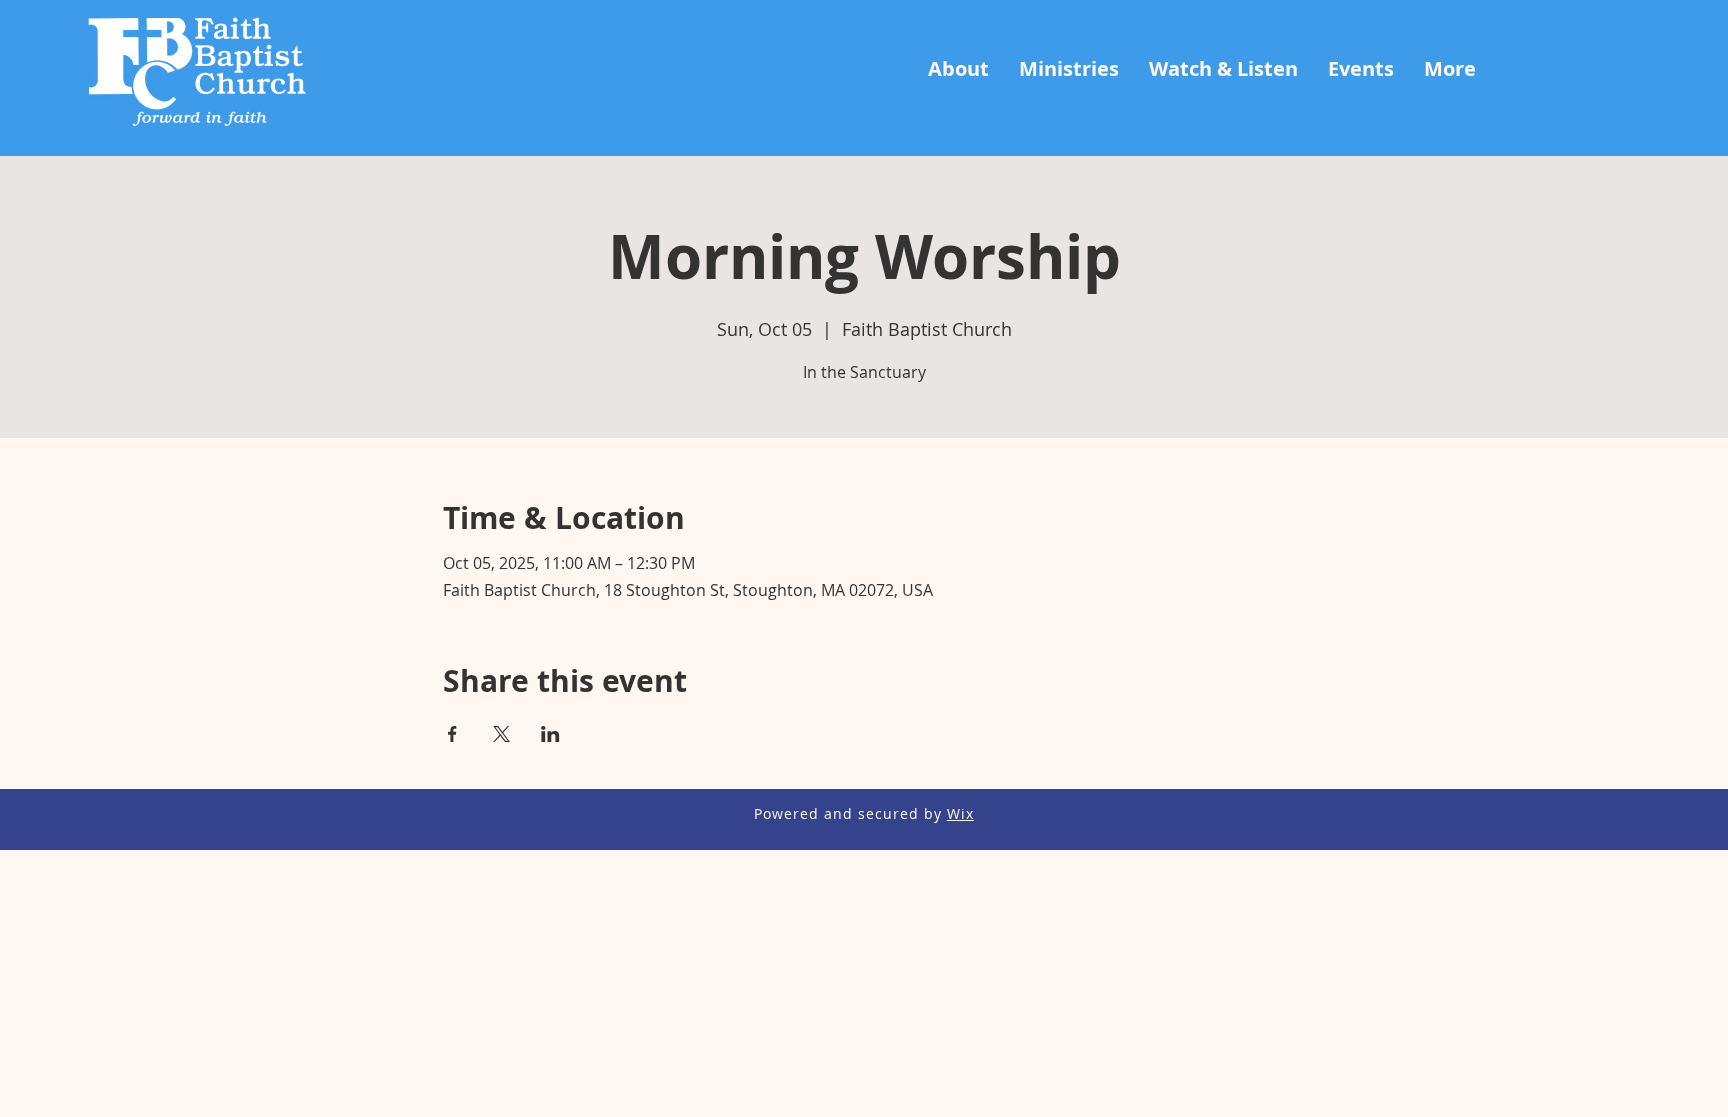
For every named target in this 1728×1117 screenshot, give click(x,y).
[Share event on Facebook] (452, 734)
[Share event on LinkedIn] (550, 734)
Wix (960, 813)
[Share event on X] (501, 734)
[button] (958, 69)
